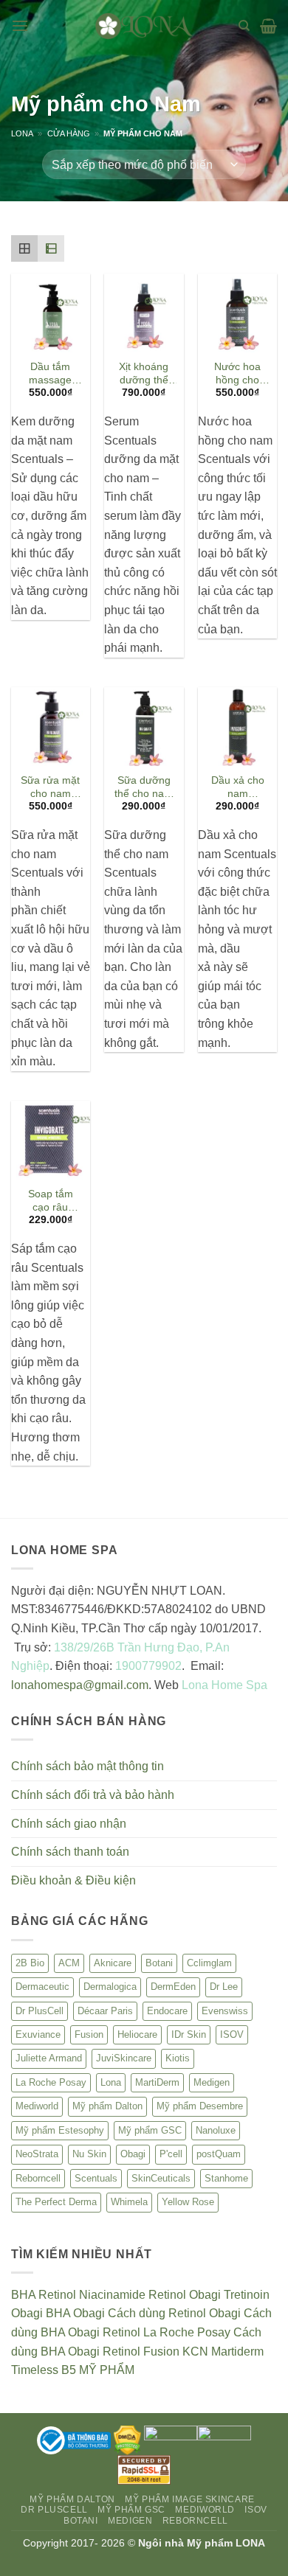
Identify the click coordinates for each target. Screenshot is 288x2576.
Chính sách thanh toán (70, 1852)
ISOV (232, 2034)
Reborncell (38, 2178)
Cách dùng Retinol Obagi (174, 2313)
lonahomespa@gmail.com (80, 1685)
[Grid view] (24, 248)
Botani (159, 1963)
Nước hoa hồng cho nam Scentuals (237, 374)
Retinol (57, 2295)
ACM (69, 1963)
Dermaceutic (42, 1987)
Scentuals (96, 2178)
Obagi (133, 2154)
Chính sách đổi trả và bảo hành (93, 1795)
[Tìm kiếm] (244, 26)
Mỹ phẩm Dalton (107, 2106)
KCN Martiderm (223, 2352)
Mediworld (37, 2106)
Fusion (89, 2034)
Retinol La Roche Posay (167, 2332)
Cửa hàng (69, 133)
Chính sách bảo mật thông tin (88, 1766)
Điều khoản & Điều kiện (73, 1880)
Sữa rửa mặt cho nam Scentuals (50, 788)
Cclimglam (209, 1963)
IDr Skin (189, 2034)
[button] (20, 25)
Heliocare (137, 2034)
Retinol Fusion (141, 2352)
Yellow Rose (188, 2202)
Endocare (167, 2011)
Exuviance (38, 2034)
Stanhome (226, 2178)
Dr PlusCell (40, 2011)
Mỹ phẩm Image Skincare (189, 2499)
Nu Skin (89, 2154)
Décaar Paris (105, 2011)
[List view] (51, 248)
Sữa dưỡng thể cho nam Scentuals (144, 788)
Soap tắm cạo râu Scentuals (50, 1201)
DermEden (173, 1987)
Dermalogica (110, 1987)
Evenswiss (225, 2011)
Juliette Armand (49, 2058)
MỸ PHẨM (107, 2370)
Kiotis (178, 2058)
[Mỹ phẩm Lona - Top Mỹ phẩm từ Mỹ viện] (144, 25)
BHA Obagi (75, 2313)
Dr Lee (224, 1987)
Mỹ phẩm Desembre (200, 2106)
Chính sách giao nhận (69, 1824)
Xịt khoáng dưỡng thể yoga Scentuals (144, 374)
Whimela (129, 2202)
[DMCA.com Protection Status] (127, 2440)
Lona (22, 133)
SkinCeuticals (161, 2178)
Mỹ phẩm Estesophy (60, 2130)
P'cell (171, 2154)
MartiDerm (157, 2082)
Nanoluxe (216, 2130)
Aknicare (113, 1963)
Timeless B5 (44, 2370)
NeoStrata (37, 2154)
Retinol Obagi (185, 2295)
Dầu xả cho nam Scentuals (238, 788)
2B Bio (30, 1963)
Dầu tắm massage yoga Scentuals (50, 374)
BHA (23, 2295)
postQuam (219, 2154)
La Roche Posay (51, 2082)
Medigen (212, 2082)
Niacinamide (112, 2295)
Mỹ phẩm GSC (150, 2130)
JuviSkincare (124, 2058)
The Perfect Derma (56, 2202)
